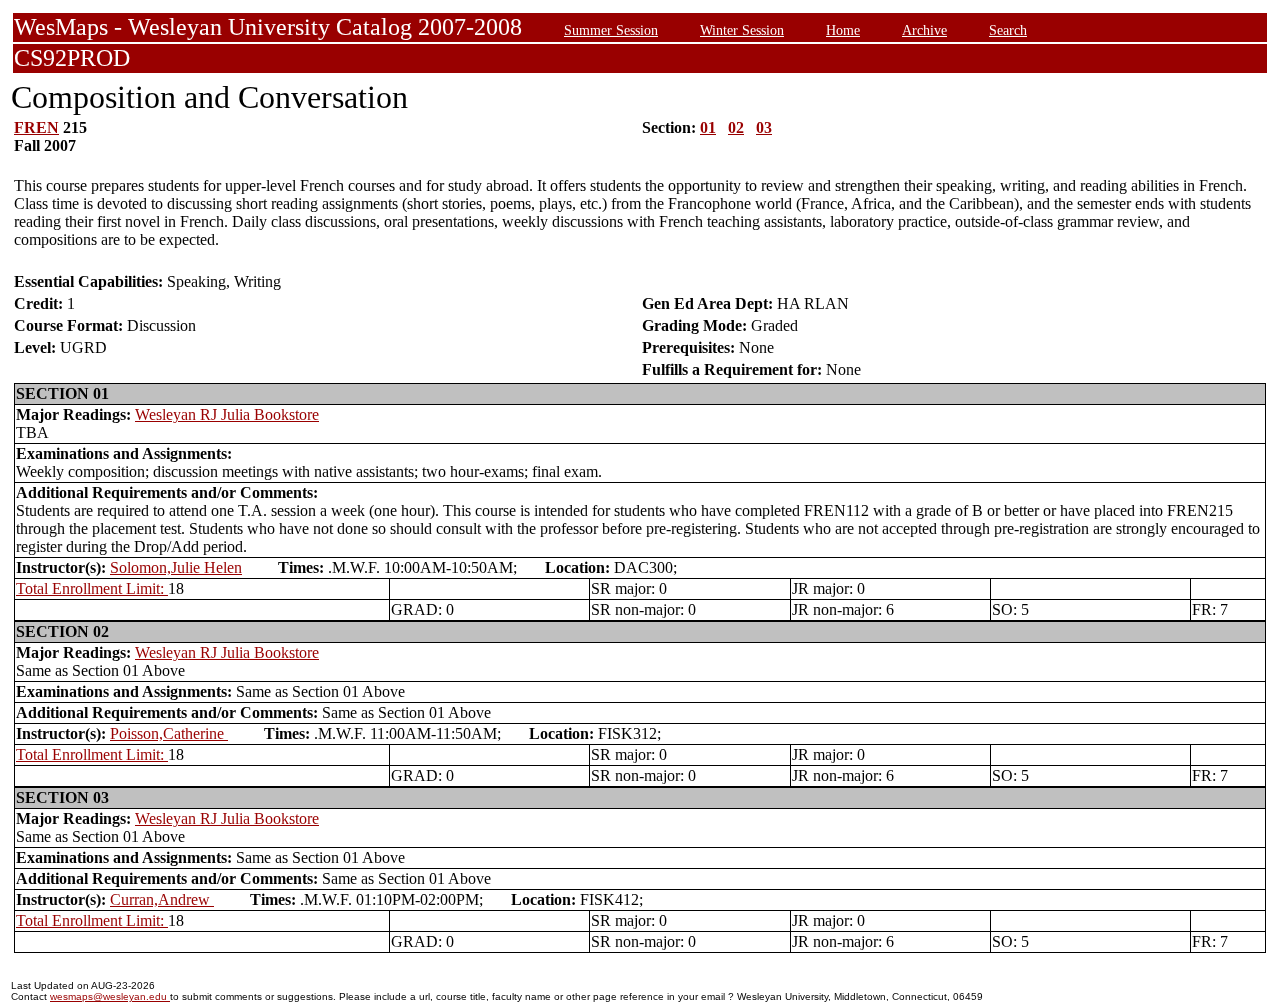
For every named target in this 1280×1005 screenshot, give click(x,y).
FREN (36, 127)
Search (1008, 30)
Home (843, 30)
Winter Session (742, 30)
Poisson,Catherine (169, 733)
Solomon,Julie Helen (176, 567)
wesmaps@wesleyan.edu (110, 996)
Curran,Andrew (162, 899)
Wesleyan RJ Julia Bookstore (227, 414)
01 (708, 127)
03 (764, 127)
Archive (924, 30)
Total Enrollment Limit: (92, 588)
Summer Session (611, 30)
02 (736, 127)
